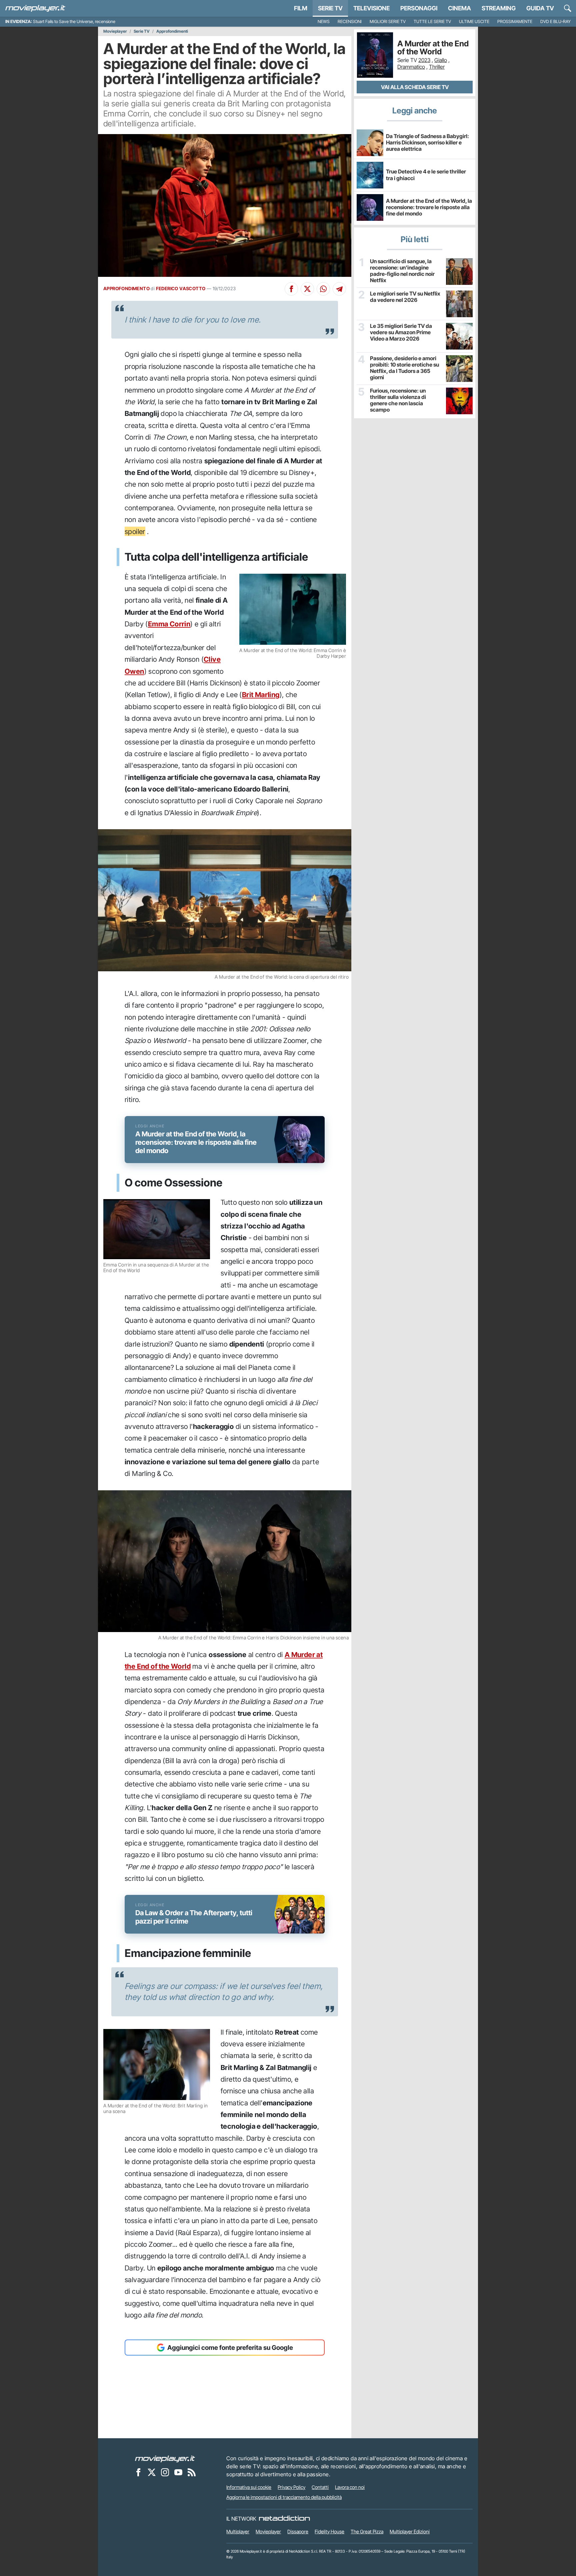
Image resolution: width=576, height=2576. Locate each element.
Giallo (441, 60)
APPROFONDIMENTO (126, 289)
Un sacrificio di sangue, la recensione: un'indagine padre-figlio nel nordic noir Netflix (402, 271)
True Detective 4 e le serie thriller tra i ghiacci (426, 175)
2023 (424, 60)
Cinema (459, 8)
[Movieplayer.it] (35, 8)
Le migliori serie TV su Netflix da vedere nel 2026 (405, 297)
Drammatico (411, 67)
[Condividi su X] (307, 289)
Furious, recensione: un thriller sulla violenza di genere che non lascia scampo (398, 400)
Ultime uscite (474, 22)
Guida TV (540, 8)
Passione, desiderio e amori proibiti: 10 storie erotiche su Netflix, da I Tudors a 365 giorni (404, 368)
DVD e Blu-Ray (555, 22)
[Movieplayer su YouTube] (178, 2472)
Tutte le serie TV (432, 22)
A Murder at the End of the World (433, 48)
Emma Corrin (169, 624)
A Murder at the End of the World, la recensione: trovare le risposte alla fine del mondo (429, 207)
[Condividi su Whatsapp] (323, 289)
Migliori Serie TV (388, 22)
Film (301, 8)
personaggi (419, 8)
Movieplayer (115, 31)
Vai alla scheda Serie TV (415, 87)
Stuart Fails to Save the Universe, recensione (74, 22)
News (324, 22)
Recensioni (350, 22)
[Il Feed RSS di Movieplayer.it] (192, 2472)
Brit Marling (261, 695)
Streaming (499, 8)
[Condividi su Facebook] (291, 289)
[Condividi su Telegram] (339, 289)
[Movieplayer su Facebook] (138, 2472)
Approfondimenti (172, 31)
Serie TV (330, 8)
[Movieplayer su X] (152, 2472)
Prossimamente (515, 22)
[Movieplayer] (165, 2458)
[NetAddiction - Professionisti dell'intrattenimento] (284, 2519)
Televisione (371, 8)
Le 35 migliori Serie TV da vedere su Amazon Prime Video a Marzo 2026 (401, 332)
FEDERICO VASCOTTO (181, 289)
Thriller (437, 67)
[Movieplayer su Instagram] (165, 2472)
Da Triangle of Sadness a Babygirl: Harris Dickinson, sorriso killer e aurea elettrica (427, 142)
